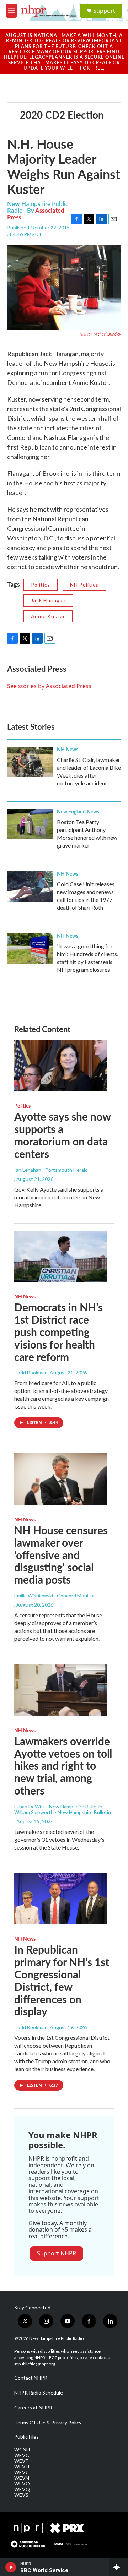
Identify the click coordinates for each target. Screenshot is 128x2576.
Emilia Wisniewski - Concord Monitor (55, 1595)
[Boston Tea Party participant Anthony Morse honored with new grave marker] (30, 824)
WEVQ (22, 2489)
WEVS (21, 2495)
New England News (78, 811)
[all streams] (119, 2567)
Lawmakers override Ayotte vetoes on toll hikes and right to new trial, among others (63, 1766)
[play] (11, 2567)
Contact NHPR (31, 2378)
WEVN (22, 2478)
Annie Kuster (48, 616)
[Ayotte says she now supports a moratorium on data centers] (60, 1066)
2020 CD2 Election (62, 115)
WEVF (21, 2461)
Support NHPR (57, 2253)
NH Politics (84, 585)
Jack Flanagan (48, 600)
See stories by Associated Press (49, 686)
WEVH (22, 2467)
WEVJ (21, 2472)
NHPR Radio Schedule (39, 2393)
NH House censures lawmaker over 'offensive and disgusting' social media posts (61, 1555)
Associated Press (36, 214)
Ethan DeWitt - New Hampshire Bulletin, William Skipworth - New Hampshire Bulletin (63, 1809)
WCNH (22, 2450)
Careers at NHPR (33, 2408)
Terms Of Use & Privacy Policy (48, 2423)
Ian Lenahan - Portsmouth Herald (51, 1170)
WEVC (22, 2455)
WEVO (22, 2484)
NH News (68, 749)
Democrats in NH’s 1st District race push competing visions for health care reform (58, 1332)
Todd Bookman (31, 1373)
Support (104, 11)
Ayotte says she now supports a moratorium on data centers (62, 1135)
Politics (41, 585)
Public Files (26, 2437)
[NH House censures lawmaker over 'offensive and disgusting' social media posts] (60, 1479)
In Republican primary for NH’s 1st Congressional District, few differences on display (62, 1980)
